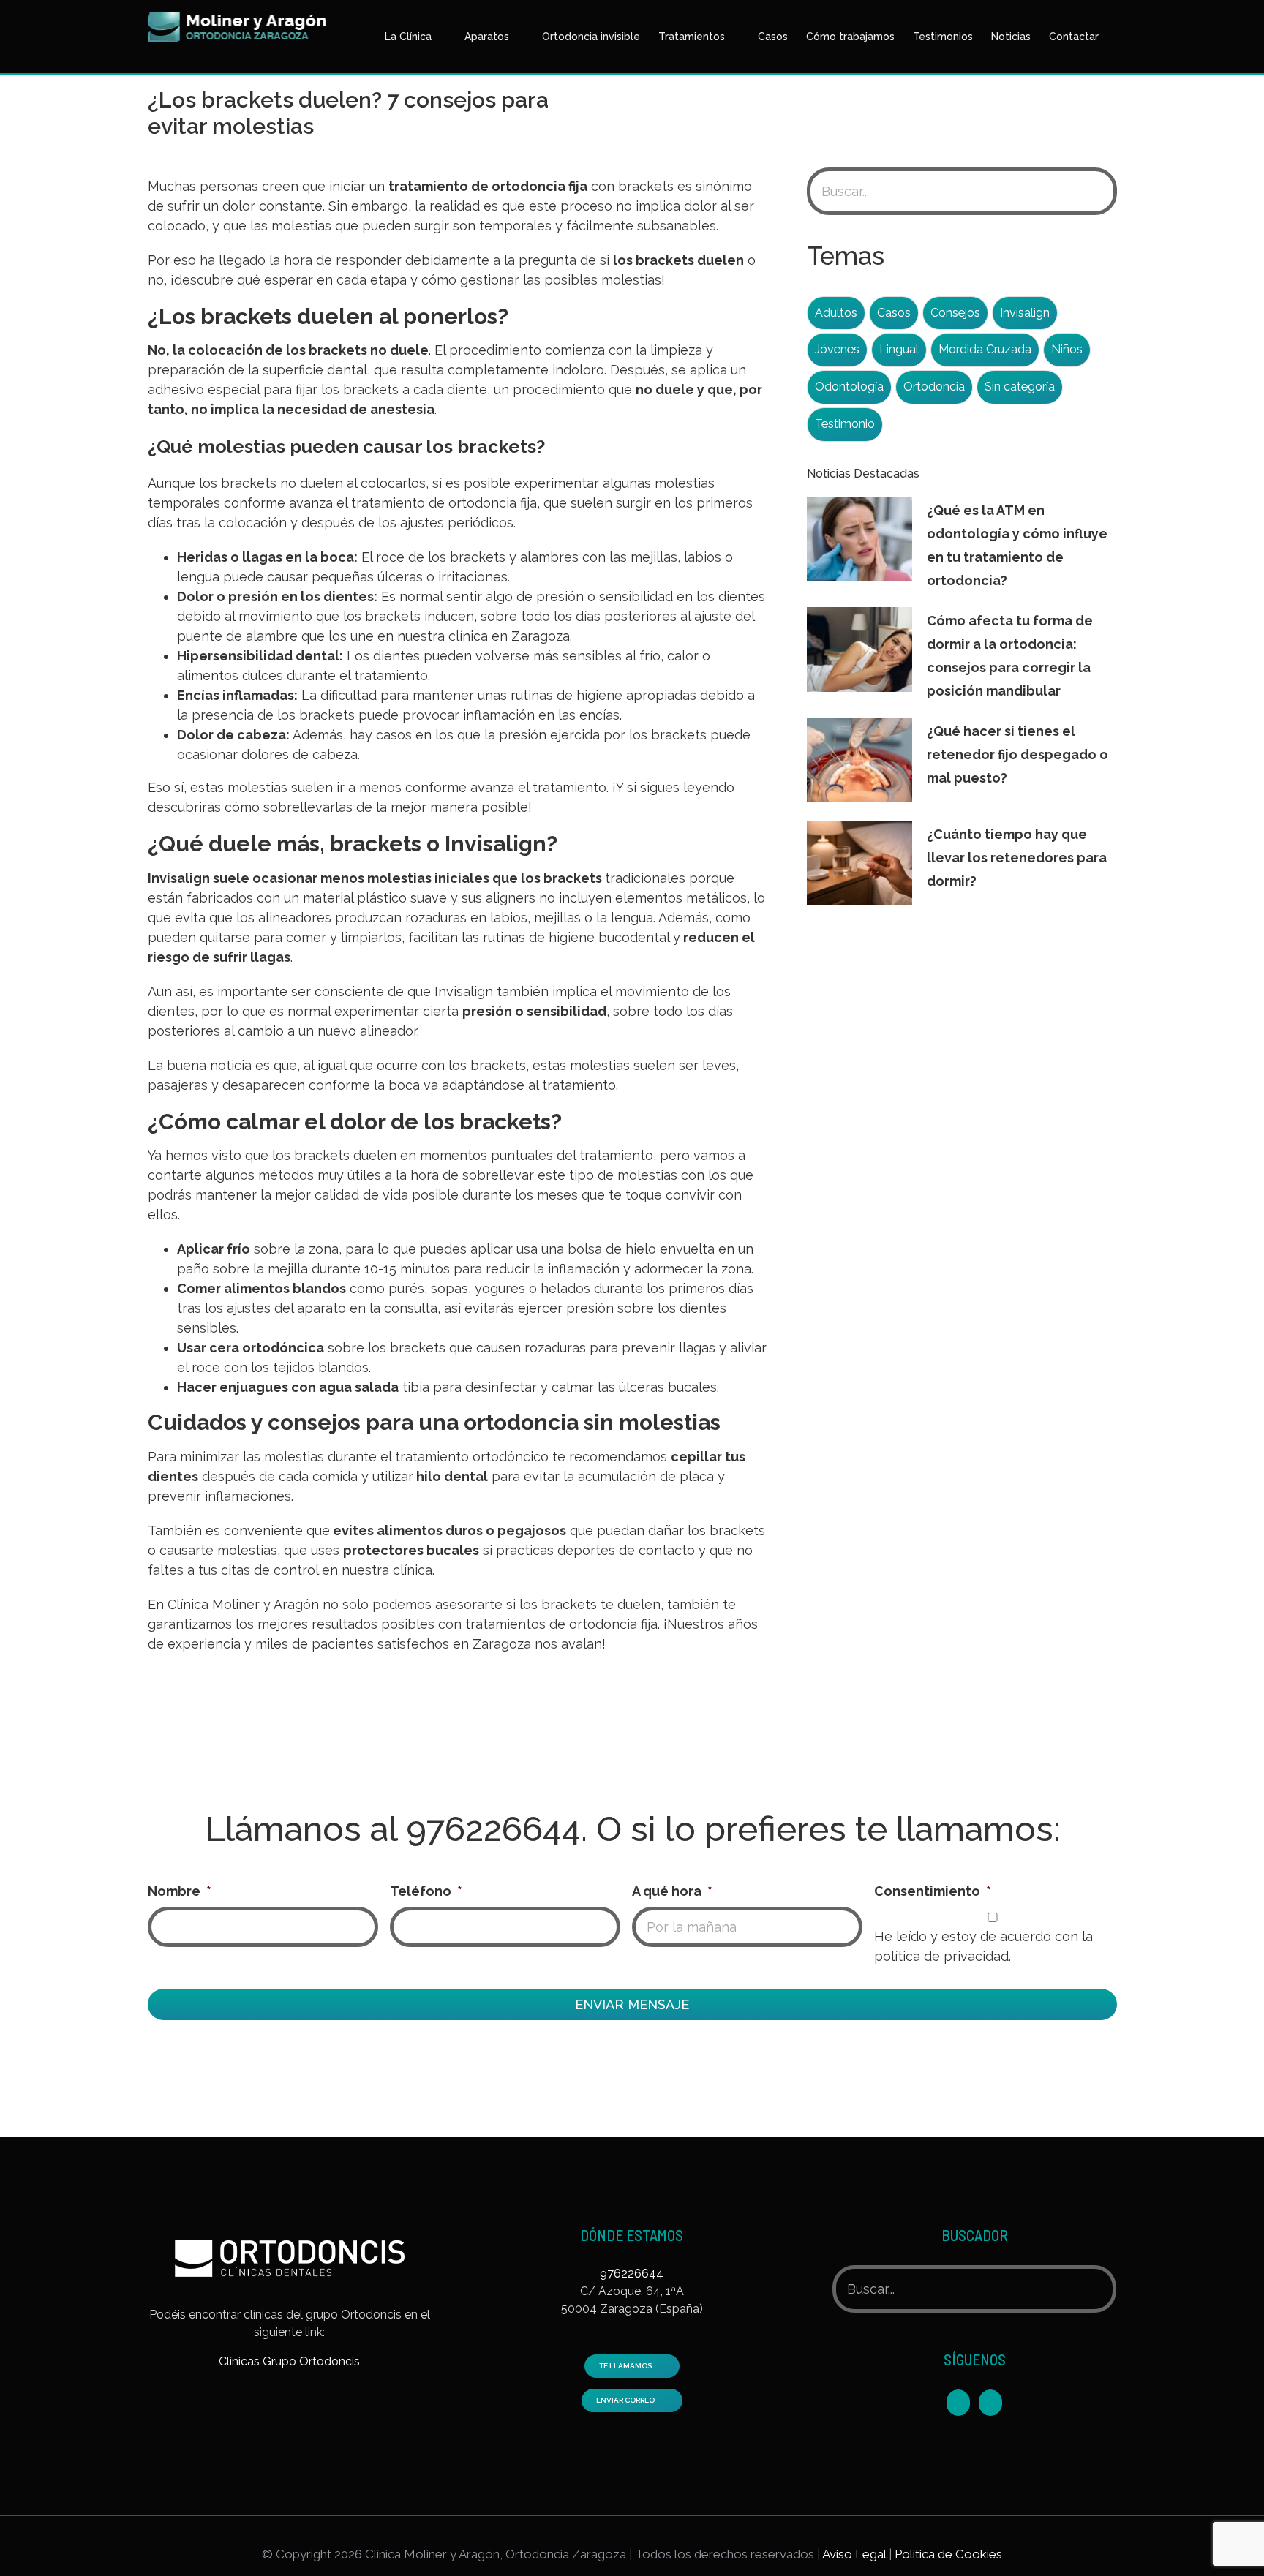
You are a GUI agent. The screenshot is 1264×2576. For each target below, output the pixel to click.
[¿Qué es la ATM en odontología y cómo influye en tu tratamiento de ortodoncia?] (859, 539)
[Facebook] (958, 2403)
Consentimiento (933, 1891)
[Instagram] (990, 2403)
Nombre (180, 1891)
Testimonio (845, 424)
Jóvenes (837, 349)
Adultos (836, 313)
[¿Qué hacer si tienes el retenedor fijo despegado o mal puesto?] (859, 760)
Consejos (955, 313)
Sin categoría (1020, 387)
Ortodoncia (934, 387)
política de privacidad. (943, 1956)
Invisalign (179, 878)
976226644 (493, 1829)
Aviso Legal (854, 2554)
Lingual (899, 349)
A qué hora (672, 1891)
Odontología (849, 387)
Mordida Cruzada (985, 349)
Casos (894, 313)
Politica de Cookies (948, 2554)
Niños (1067, 349)
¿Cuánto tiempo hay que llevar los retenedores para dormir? (1017, 858)
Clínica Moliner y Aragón (243, 1604)
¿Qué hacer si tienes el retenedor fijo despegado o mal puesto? (1017, 754)
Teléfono (426, 1891)
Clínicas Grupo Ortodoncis (289, 2361)
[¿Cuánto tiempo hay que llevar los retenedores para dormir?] (859, 863)
